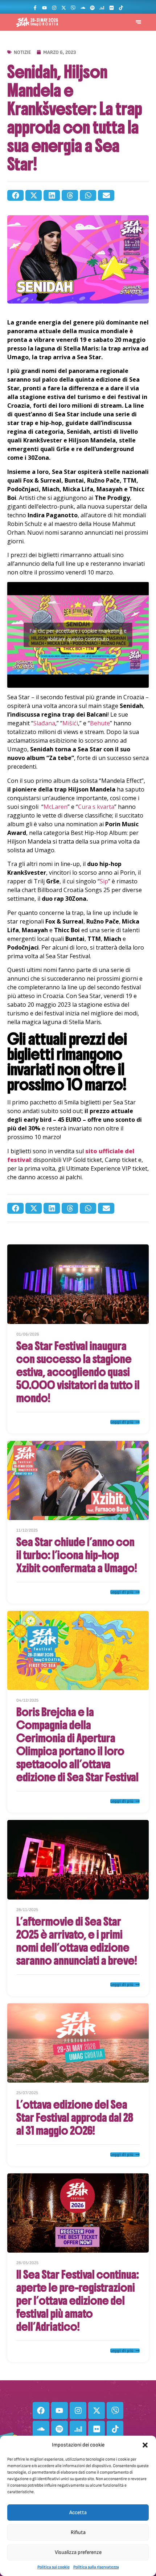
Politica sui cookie (54, 2567)
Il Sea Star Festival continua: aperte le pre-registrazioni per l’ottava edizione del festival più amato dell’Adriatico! (78, 2301)
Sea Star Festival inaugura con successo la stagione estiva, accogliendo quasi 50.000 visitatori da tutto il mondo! (78, 1372)
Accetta (78, 2513)
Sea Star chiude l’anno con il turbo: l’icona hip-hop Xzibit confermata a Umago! (77, 1555)
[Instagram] (54, 8)
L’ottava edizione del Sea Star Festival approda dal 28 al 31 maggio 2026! (75, 2118)
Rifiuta (78, 2532)
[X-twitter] (64, 8)
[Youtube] (44, 8)
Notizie (22, 52)
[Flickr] (112, 8)
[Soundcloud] (83, 8)
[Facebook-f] (35, 8)
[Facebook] (41, 2410)
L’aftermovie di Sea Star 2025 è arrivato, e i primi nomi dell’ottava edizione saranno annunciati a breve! (77, 1941)
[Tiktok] (121, 8)
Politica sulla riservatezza (96, 2567)
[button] (145, 2445)
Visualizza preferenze (78, 2552)
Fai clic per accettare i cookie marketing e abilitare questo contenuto (78, 635)
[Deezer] (102, 8)
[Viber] (73, 8)
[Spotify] (92, 8)
